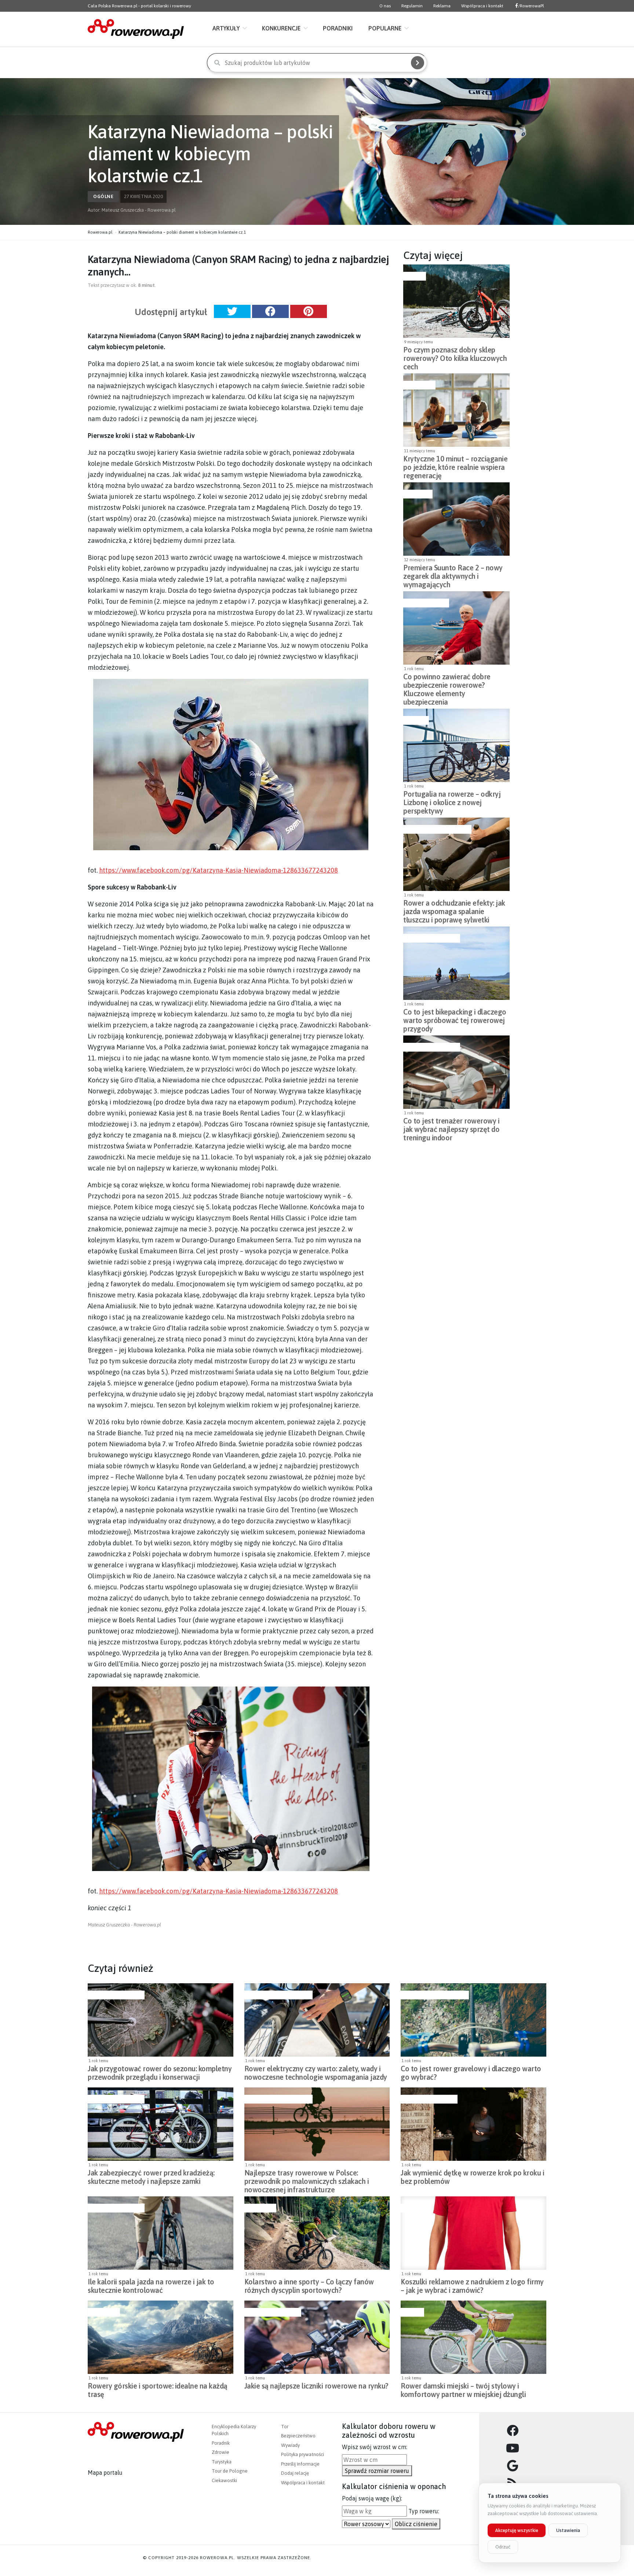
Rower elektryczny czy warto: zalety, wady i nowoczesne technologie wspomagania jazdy (316, 2073)
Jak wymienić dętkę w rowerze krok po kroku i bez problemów (472, 2177)
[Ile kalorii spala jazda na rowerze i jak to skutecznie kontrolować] (161, 2233)
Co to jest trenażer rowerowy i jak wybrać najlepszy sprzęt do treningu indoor (451, 1127)
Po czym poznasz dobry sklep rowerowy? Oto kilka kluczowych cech (455, 356)
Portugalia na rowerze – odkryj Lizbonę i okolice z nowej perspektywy (452, 800)
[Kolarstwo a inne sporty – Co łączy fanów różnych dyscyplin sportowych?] (317, 2233)
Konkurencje (281, 28)
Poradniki (338, 28)
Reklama (442, 6)
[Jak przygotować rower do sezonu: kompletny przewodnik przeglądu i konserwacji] (161, 2020)
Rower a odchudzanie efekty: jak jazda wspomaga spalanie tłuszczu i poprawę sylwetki (454, 909)
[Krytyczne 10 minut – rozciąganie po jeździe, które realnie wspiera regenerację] (456, 410)
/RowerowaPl (531, 6)
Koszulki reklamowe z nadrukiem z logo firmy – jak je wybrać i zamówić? (472, 2286)
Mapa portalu (105, 2473)
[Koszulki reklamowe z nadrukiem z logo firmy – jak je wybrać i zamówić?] (473, 2233)
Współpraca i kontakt (482, 6)
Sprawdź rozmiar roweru (377, 2471)
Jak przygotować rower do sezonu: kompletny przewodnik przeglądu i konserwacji (160, 2073)
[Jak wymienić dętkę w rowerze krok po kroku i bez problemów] (473, 2124)
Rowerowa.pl (100, 232)
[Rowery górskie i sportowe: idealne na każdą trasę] (161, 2337)
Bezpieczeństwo (425, 603)
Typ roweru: (424, 2511)
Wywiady (290, 2445)
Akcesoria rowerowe (431, 938)
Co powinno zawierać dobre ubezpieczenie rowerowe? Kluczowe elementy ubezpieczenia (447, 683)
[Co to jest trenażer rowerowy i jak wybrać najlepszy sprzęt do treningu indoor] (456, 1072)
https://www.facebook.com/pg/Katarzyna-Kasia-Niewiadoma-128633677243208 (218, 870)
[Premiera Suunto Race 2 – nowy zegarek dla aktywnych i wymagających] (456, 519)
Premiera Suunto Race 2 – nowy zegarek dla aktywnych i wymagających (453, 574)
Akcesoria (417, 494)
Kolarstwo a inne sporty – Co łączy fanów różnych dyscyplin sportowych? (309, 2286)
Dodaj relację (295, 2473)
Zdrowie (221, 2452)
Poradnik (221, 2443)
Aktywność (418, 385)
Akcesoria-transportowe (436, 829)
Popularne (385, 28)
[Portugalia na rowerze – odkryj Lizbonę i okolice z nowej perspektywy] (456, 745)
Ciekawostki (224, 2480)
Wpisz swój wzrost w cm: (375, 2447)
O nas (385, 6)
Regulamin (412, 6)
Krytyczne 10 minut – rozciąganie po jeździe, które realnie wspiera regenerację (455, 465)
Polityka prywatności (303, 2454)
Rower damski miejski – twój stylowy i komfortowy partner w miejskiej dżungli (463, 2390)
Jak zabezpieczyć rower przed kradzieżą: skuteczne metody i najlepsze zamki (151, 2177)
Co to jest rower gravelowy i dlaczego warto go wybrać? (471, 2073)
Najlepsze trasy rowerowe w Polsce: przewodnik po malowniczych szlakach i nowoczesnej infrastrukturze (307, 2179)
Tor (285, 2427)
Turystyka (222, 2462)
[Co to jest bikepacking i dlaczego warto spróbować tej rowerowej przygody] (456, 963)
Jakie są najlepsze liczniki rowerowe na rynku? (316, 2386)
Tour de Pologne (230, 2471)
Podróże (415, 720)
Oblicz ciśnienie (416, 2524)
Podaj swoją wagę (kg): (372, 2498)
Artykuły (226, 28)
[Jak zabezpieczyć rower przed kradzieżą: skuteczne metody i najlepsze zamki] (161, 2124)
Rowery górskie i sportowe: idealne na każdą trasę (158, 2390)
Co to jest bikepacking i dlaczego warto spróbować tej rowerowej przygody (455, 1018)
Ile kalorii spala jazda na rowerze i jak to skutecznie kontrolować (151, 2286)
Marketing (415, 2208)
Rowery (414, 276)
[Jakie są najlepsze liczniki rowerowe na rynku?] (317, 2337)
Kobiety (411, 2312)
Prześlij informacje (300, 2464)
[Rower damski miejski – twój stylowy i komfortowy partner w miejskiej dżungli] (473, 2337)
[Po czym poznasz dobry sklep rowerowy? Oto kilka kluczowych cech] (456, 301)
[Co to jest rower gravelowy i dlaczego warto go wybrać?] (473, 2020)
